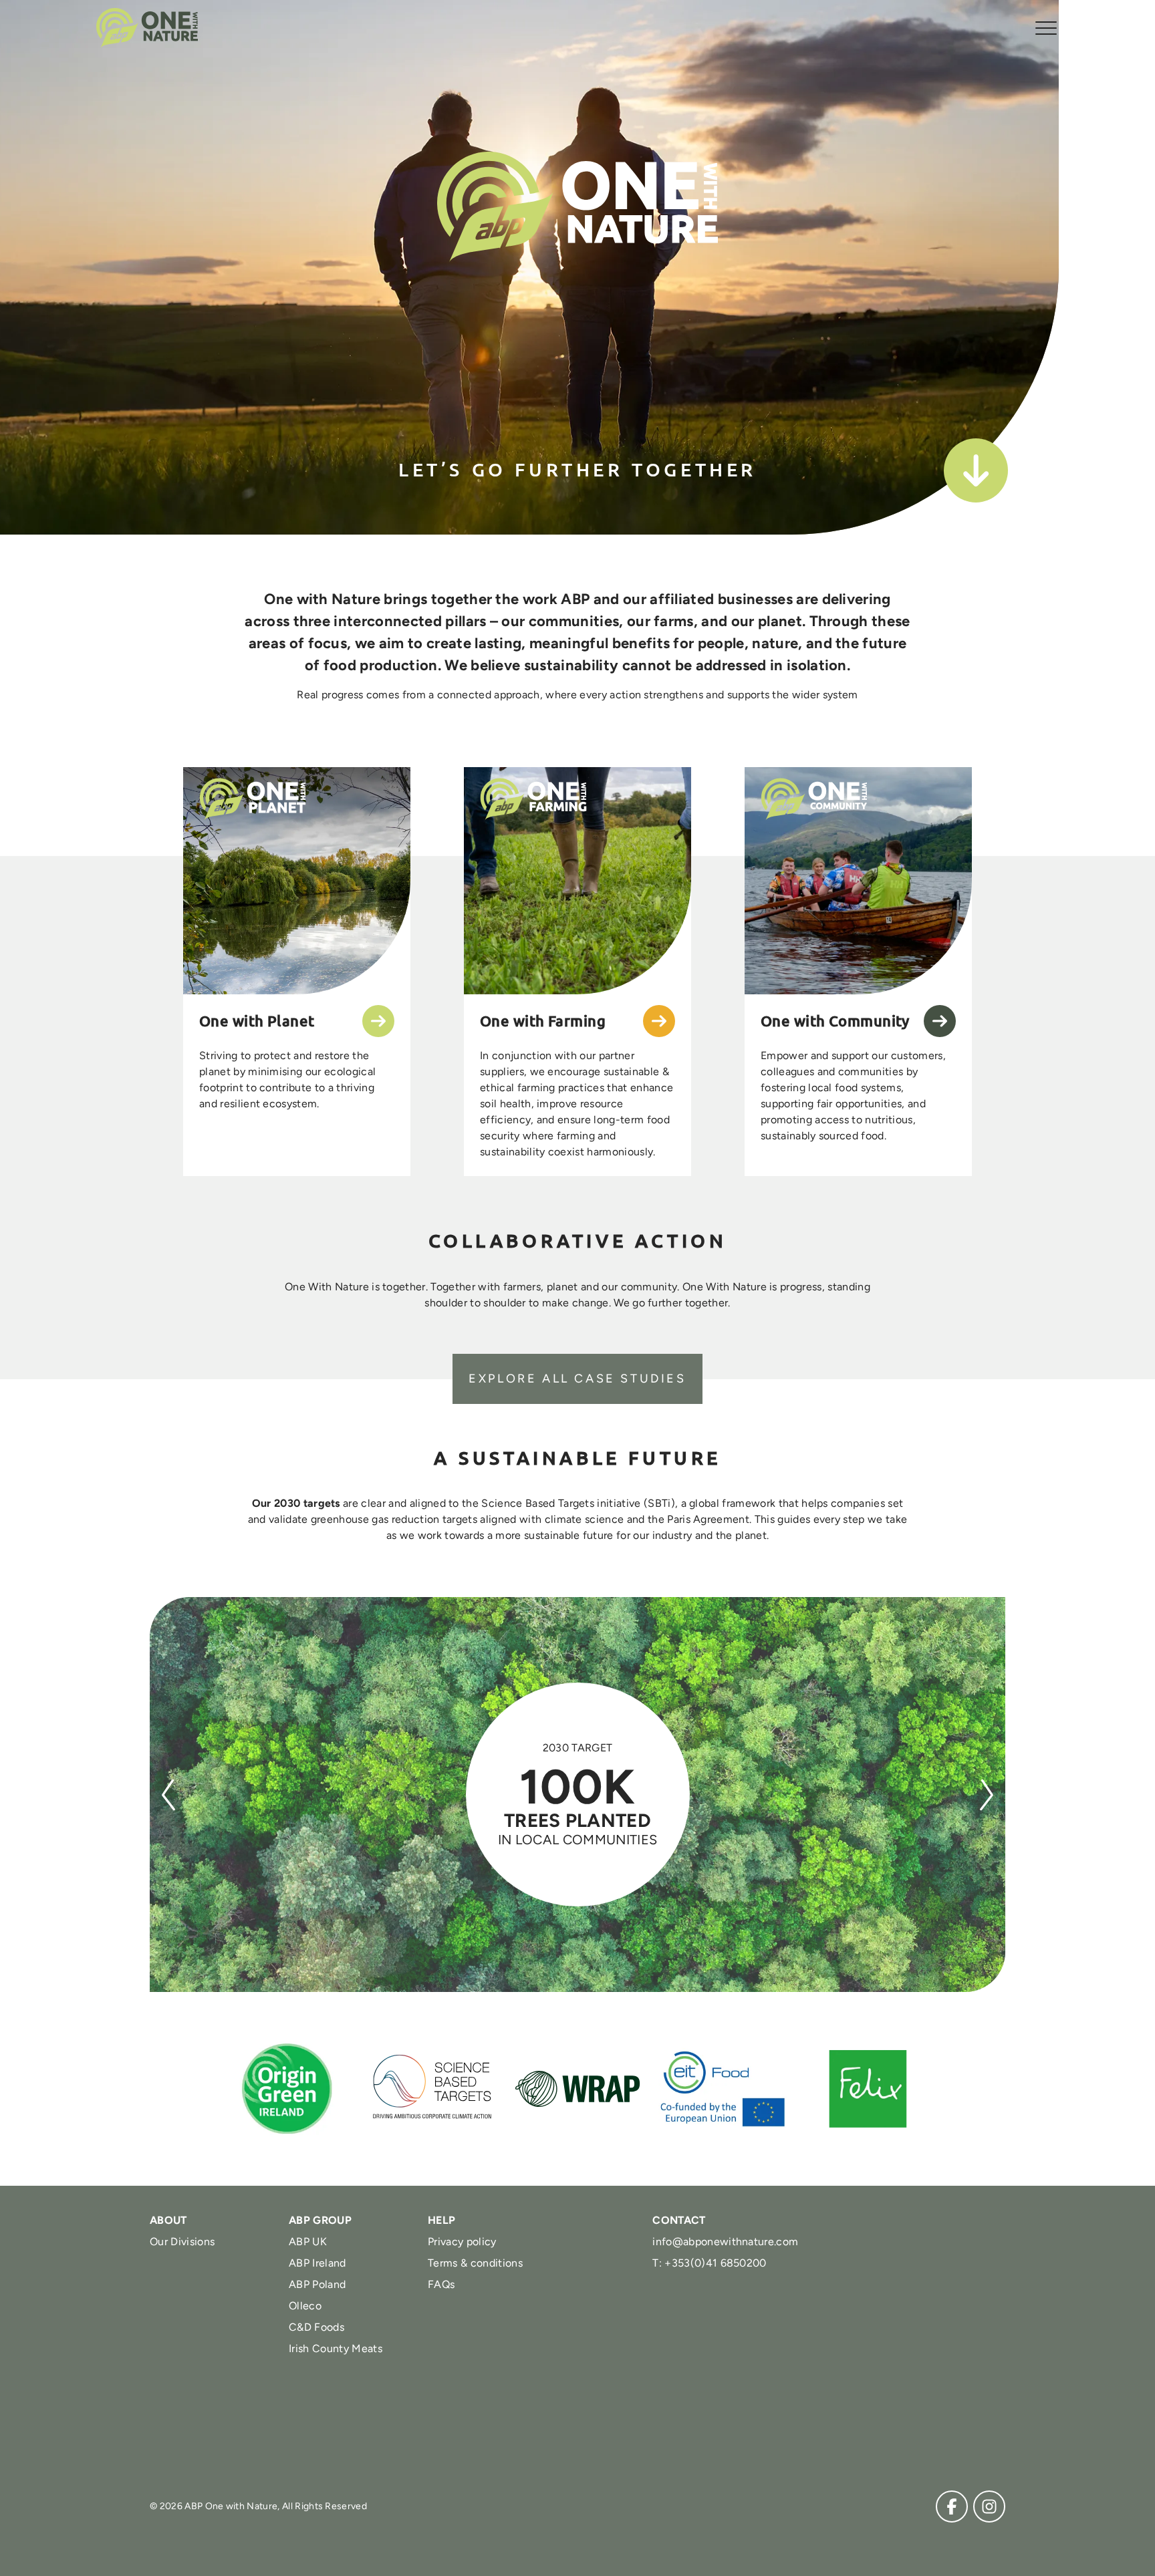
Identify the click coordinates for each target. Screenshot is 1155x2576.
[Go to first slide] (987, 1795)
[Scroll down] (976, 470)
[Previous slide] (168, 1795)
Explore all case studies (577, 1379)
